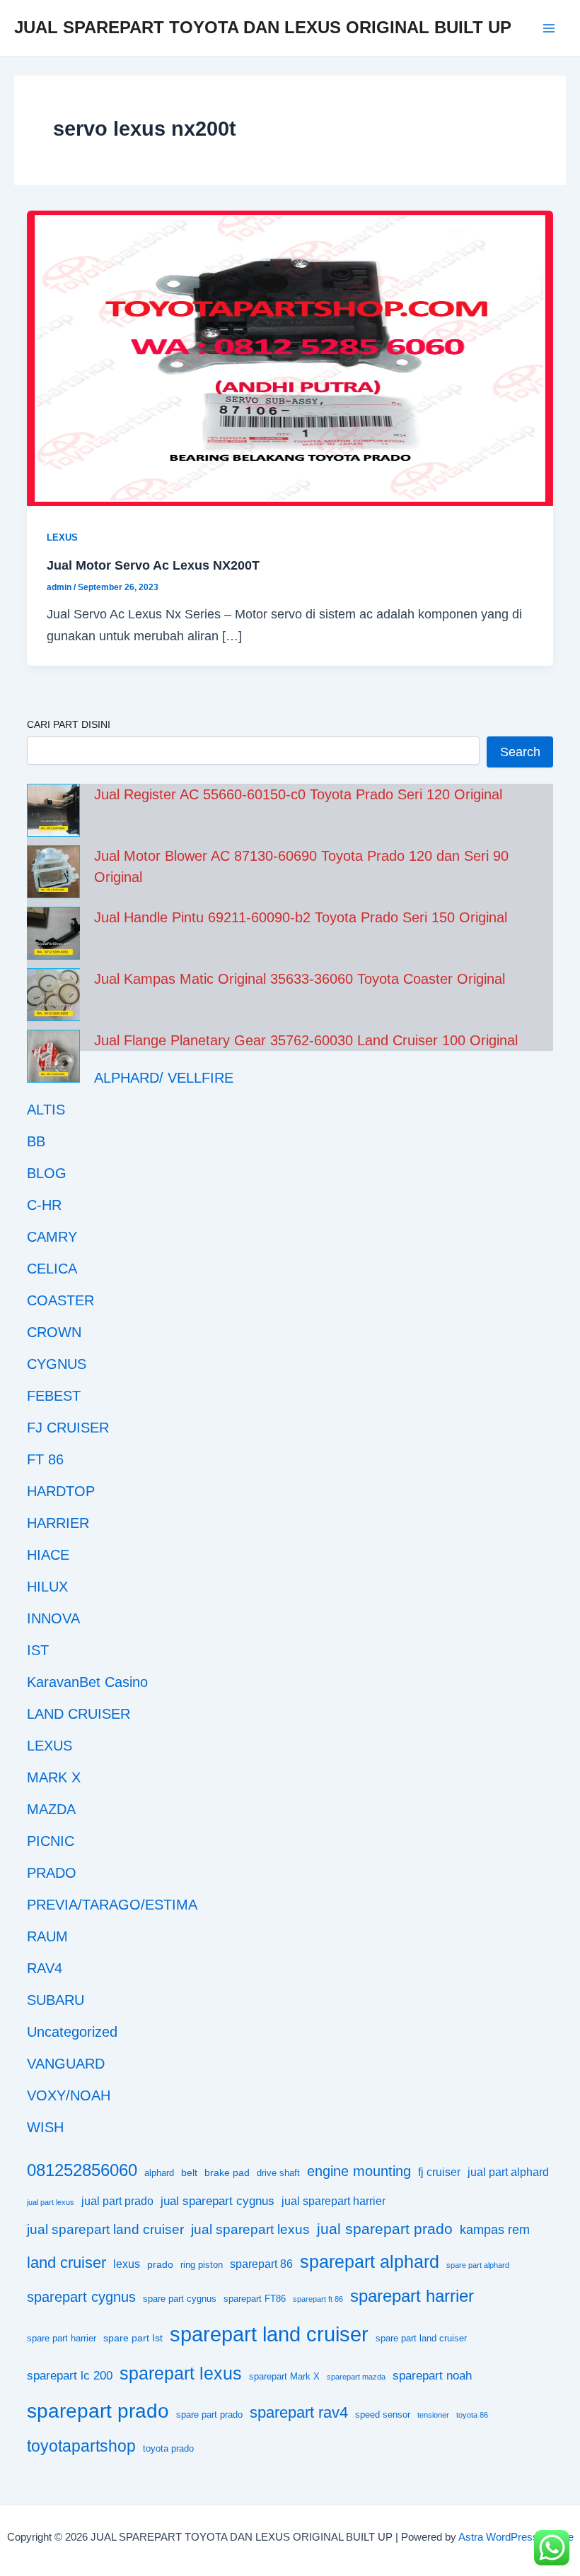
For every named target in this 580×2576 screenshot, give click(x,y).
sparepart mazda (356, 2377)
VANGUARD (66, 2064)
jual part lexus (51, 2202)
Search (520, 752)
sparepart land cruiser (269, 2334)
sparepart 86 (261, 2264)
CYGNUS (57, 1364)
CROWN (54, 1332)
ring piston (202, 2265)
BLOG (47, 1173)
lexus (127, 2264)
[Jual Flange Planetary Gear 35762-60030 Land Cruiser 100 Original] (53, 1056)
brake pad (227, 2172)
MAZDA (51, 1809)
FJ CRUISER (68, 1428)
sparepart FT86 (255, 2299)
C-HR (44, 1205)
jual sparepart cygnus (217, 2201)
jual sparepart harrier (333, 2201)
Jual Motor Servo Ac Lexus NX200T (153, 565)
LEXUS (62, 537)
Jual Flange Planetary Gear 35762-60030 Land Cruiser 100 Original (306, 1040)
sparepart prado (98, 2411)
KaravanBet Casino (87, 1682)
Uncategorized (72, 2032)
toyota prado (168, 2449)
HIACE (48, 1555)
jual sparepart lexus (250, 2229)
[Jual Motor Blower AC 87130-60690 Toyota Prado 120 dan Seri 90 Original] (53, 872)
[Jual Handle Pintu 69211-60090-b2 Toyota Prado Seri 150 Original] (53, 933)
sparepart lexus (181, 2373)
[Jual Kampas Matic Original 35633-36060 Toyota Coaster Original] (53, 995)
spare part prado (209, 2415)
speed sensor (383, 2415)
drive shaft (278, 2173)
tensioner (433, 2415)
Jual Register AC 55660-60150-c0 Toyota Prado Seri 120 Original (298, 794)
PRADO (52, 1873)
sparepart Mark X (284, 2377)
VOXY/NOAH (69, 2095)
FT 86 (45, 1459)
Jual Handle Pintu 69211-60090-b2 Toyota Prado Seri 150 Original (301, 917)
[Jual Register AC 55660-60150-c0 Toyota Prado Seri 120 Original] (53, 810)
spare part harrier (62, 2339)
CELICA (52, 1269)
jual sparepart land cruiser (105, 2229)
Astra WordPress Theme (516, 2537)
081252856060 (82, 2170)
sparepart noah (432, 2376)
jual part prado (117, 2201)
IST (38, 1650)
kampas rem (495, 2230)
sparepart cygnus (81, 2297)
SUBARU (56, 2000)
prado (160, 2264)
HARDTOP (61, 1491)
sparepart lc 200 (70, 2376)
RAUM (47, 1936)
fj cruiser (439, 2172)
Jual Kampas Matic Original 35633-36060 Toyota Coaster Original (300, 979)
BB (36, 1141)
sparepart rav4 (299, 2412)
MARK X (54, 1777)
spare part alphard (478, 2265)
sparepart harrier (412, 2296)
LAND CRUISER (79, 1714)
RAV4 (45, 1968)
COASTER (60, 1300)
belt (189, 2172)
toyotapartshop (81, 2446)
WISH (45, 2127)
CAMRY (52, 1237)
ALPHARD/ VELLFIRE (164, 1078)
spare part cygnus (180, 2299)
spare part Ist (133, 2338)
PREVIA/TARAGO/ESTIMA (112, 1905)
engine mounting (359, 2171)
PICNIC (51, 1841)
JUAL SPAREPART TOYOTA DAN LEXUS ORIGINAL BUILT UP (263, 28)
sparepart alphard (370, 2262)
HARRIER (58, 1523)
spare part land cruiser (421, 2339)
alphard (159, 2173)
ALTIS (46, 1110)
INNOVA (53, 1618)
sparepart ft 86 (318, 2299)
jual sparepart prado (385, 2229)
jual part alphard (508, 2172)
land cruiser (66, 2263)
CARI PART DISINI (69, 724)
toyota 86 (472, 2415)
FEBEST (54, 1396)
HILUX (47, 1587)
